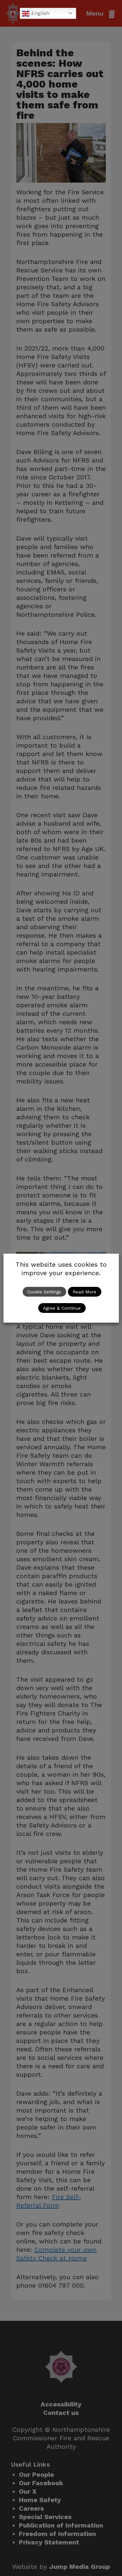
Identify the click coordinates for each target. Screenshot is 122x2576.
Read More (84, 1292)
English (40, 13)
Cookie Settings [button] (44, 1292)
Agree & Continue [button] (62, 1308)
